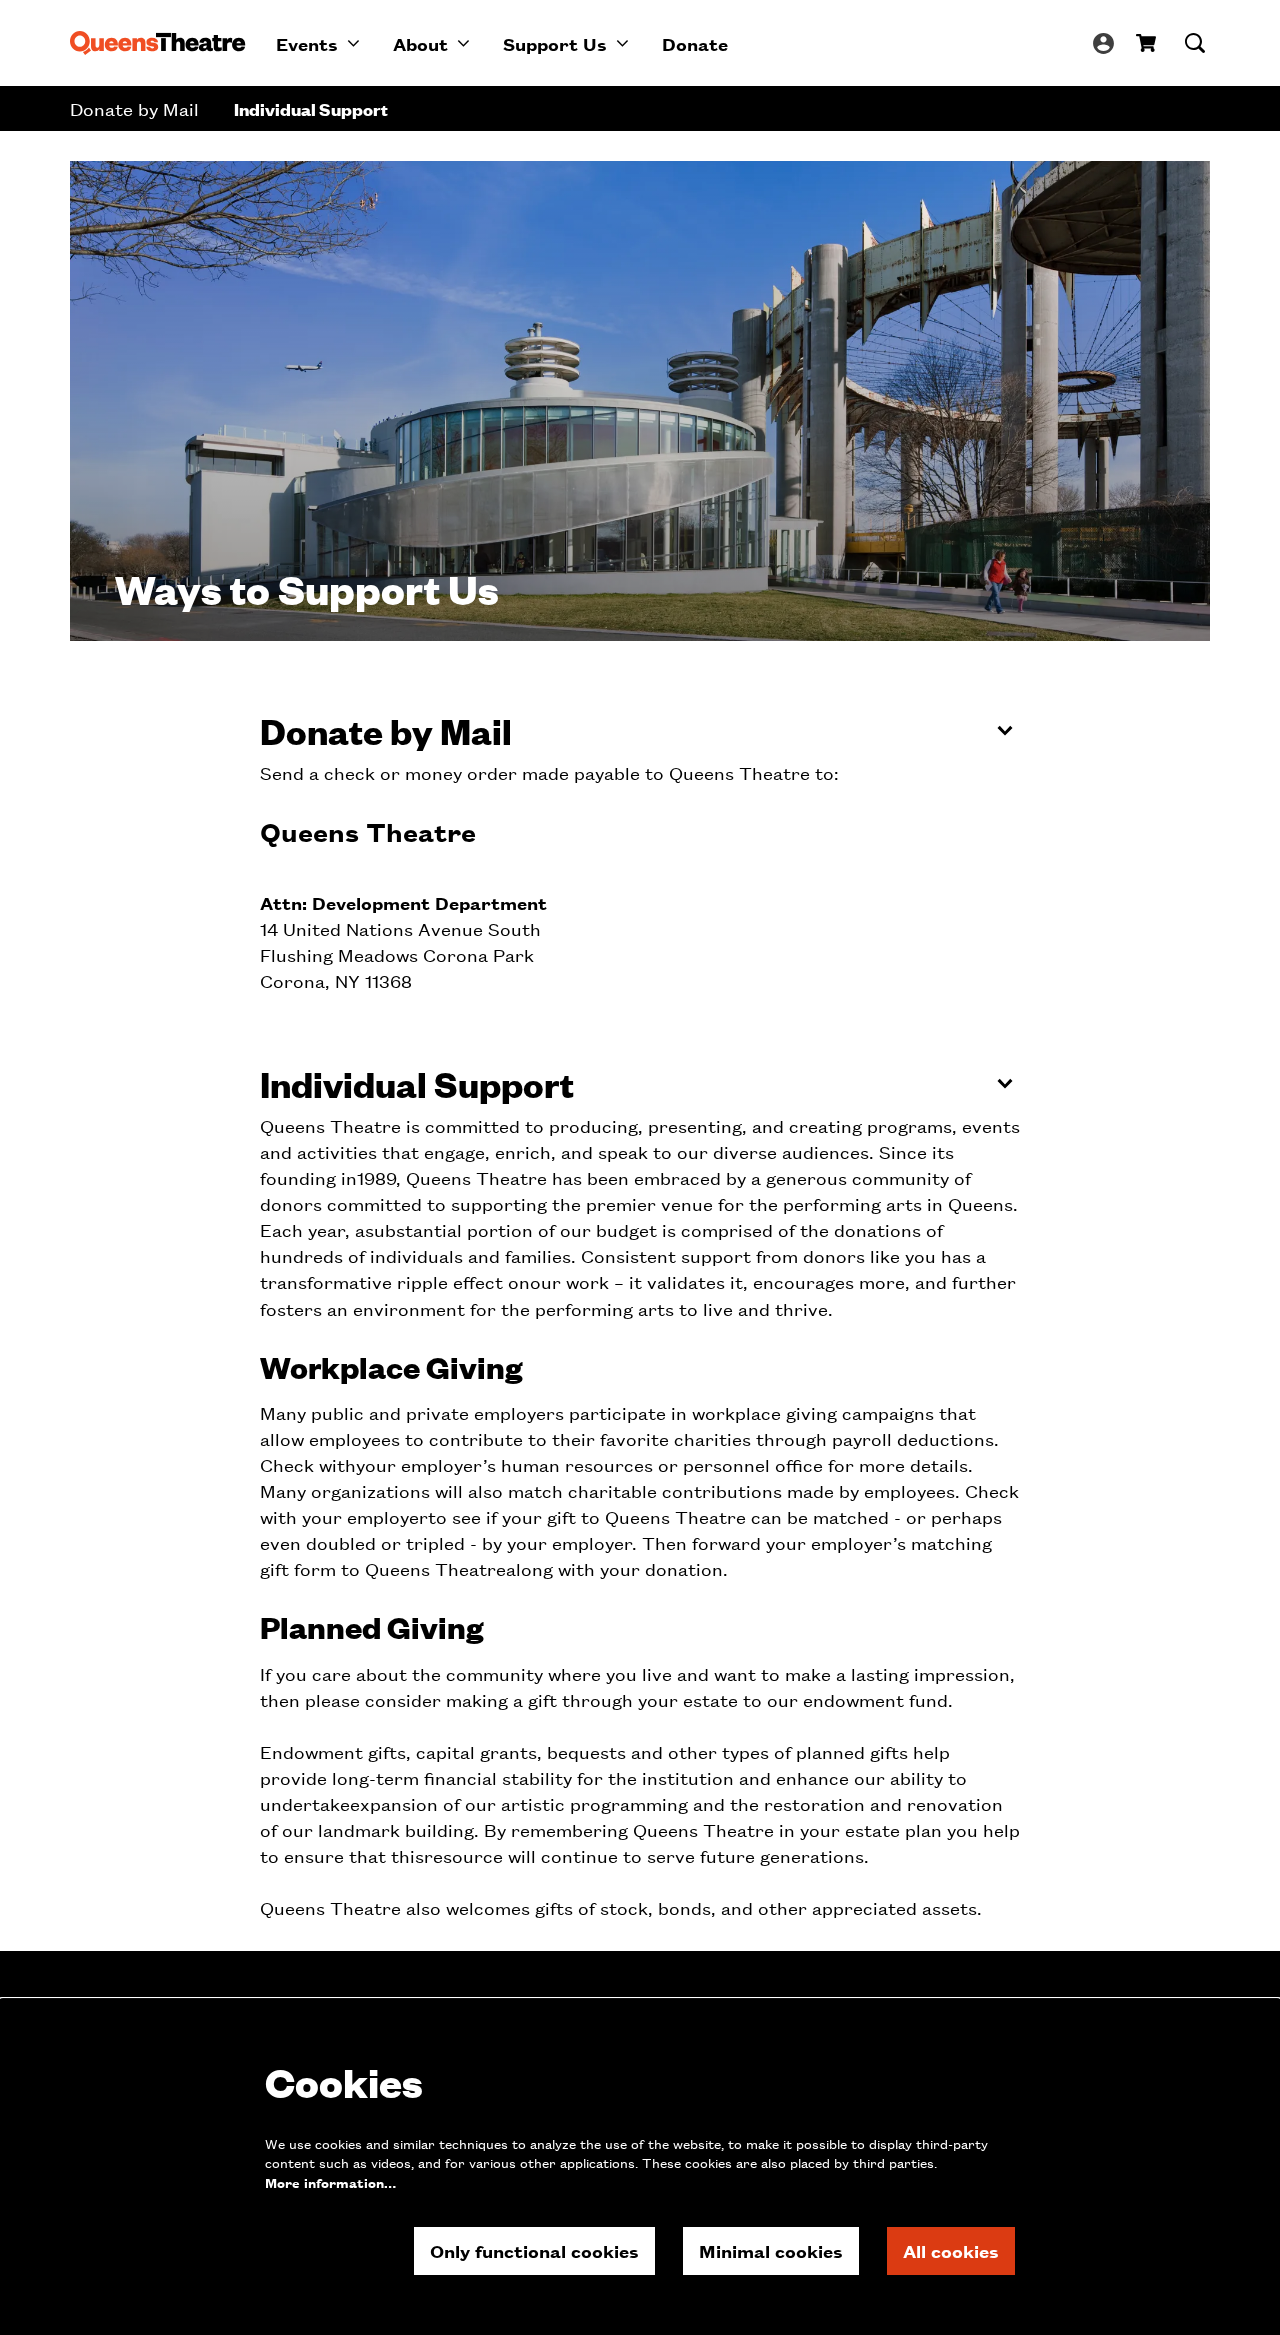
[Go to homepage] (158, 43)
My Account (1103, 43)
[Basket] (1148, 43)
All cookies (951, 2250)
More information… (330, 2182)
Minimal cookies (771, 2250)
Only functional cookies (534, 2250)
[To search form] (1195, 43)
